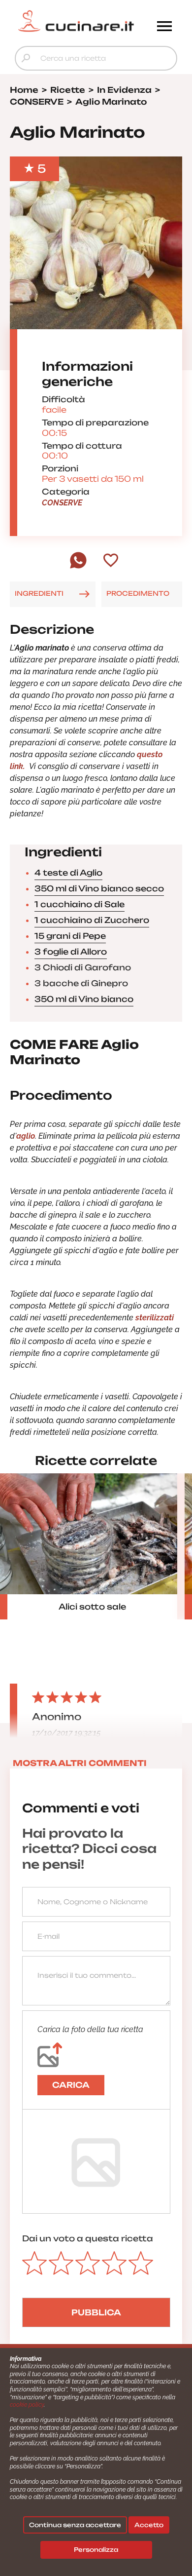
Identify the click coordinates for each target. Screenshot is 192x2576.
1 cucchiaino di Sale (80, 904)
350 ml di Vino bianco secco (99, 888)
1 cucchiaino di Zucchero (92, 920)
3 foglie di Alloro (71, 952)
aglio (26, 1136)
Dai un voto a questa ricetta (88, 2238)
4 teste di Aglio (68, 873)
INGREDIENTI (39, 593)
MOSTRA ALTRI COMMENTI (80, 1763)
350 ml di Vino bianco (84, 999)
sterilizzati (155, 1318)
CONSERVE (62, 503)
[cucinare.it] (76, 21)
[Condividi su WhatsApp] (78, 566)
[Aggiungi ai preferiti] (111, 561)
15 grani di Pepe (70, 936)
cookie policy (27, 2405)
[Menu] (164, 27)
